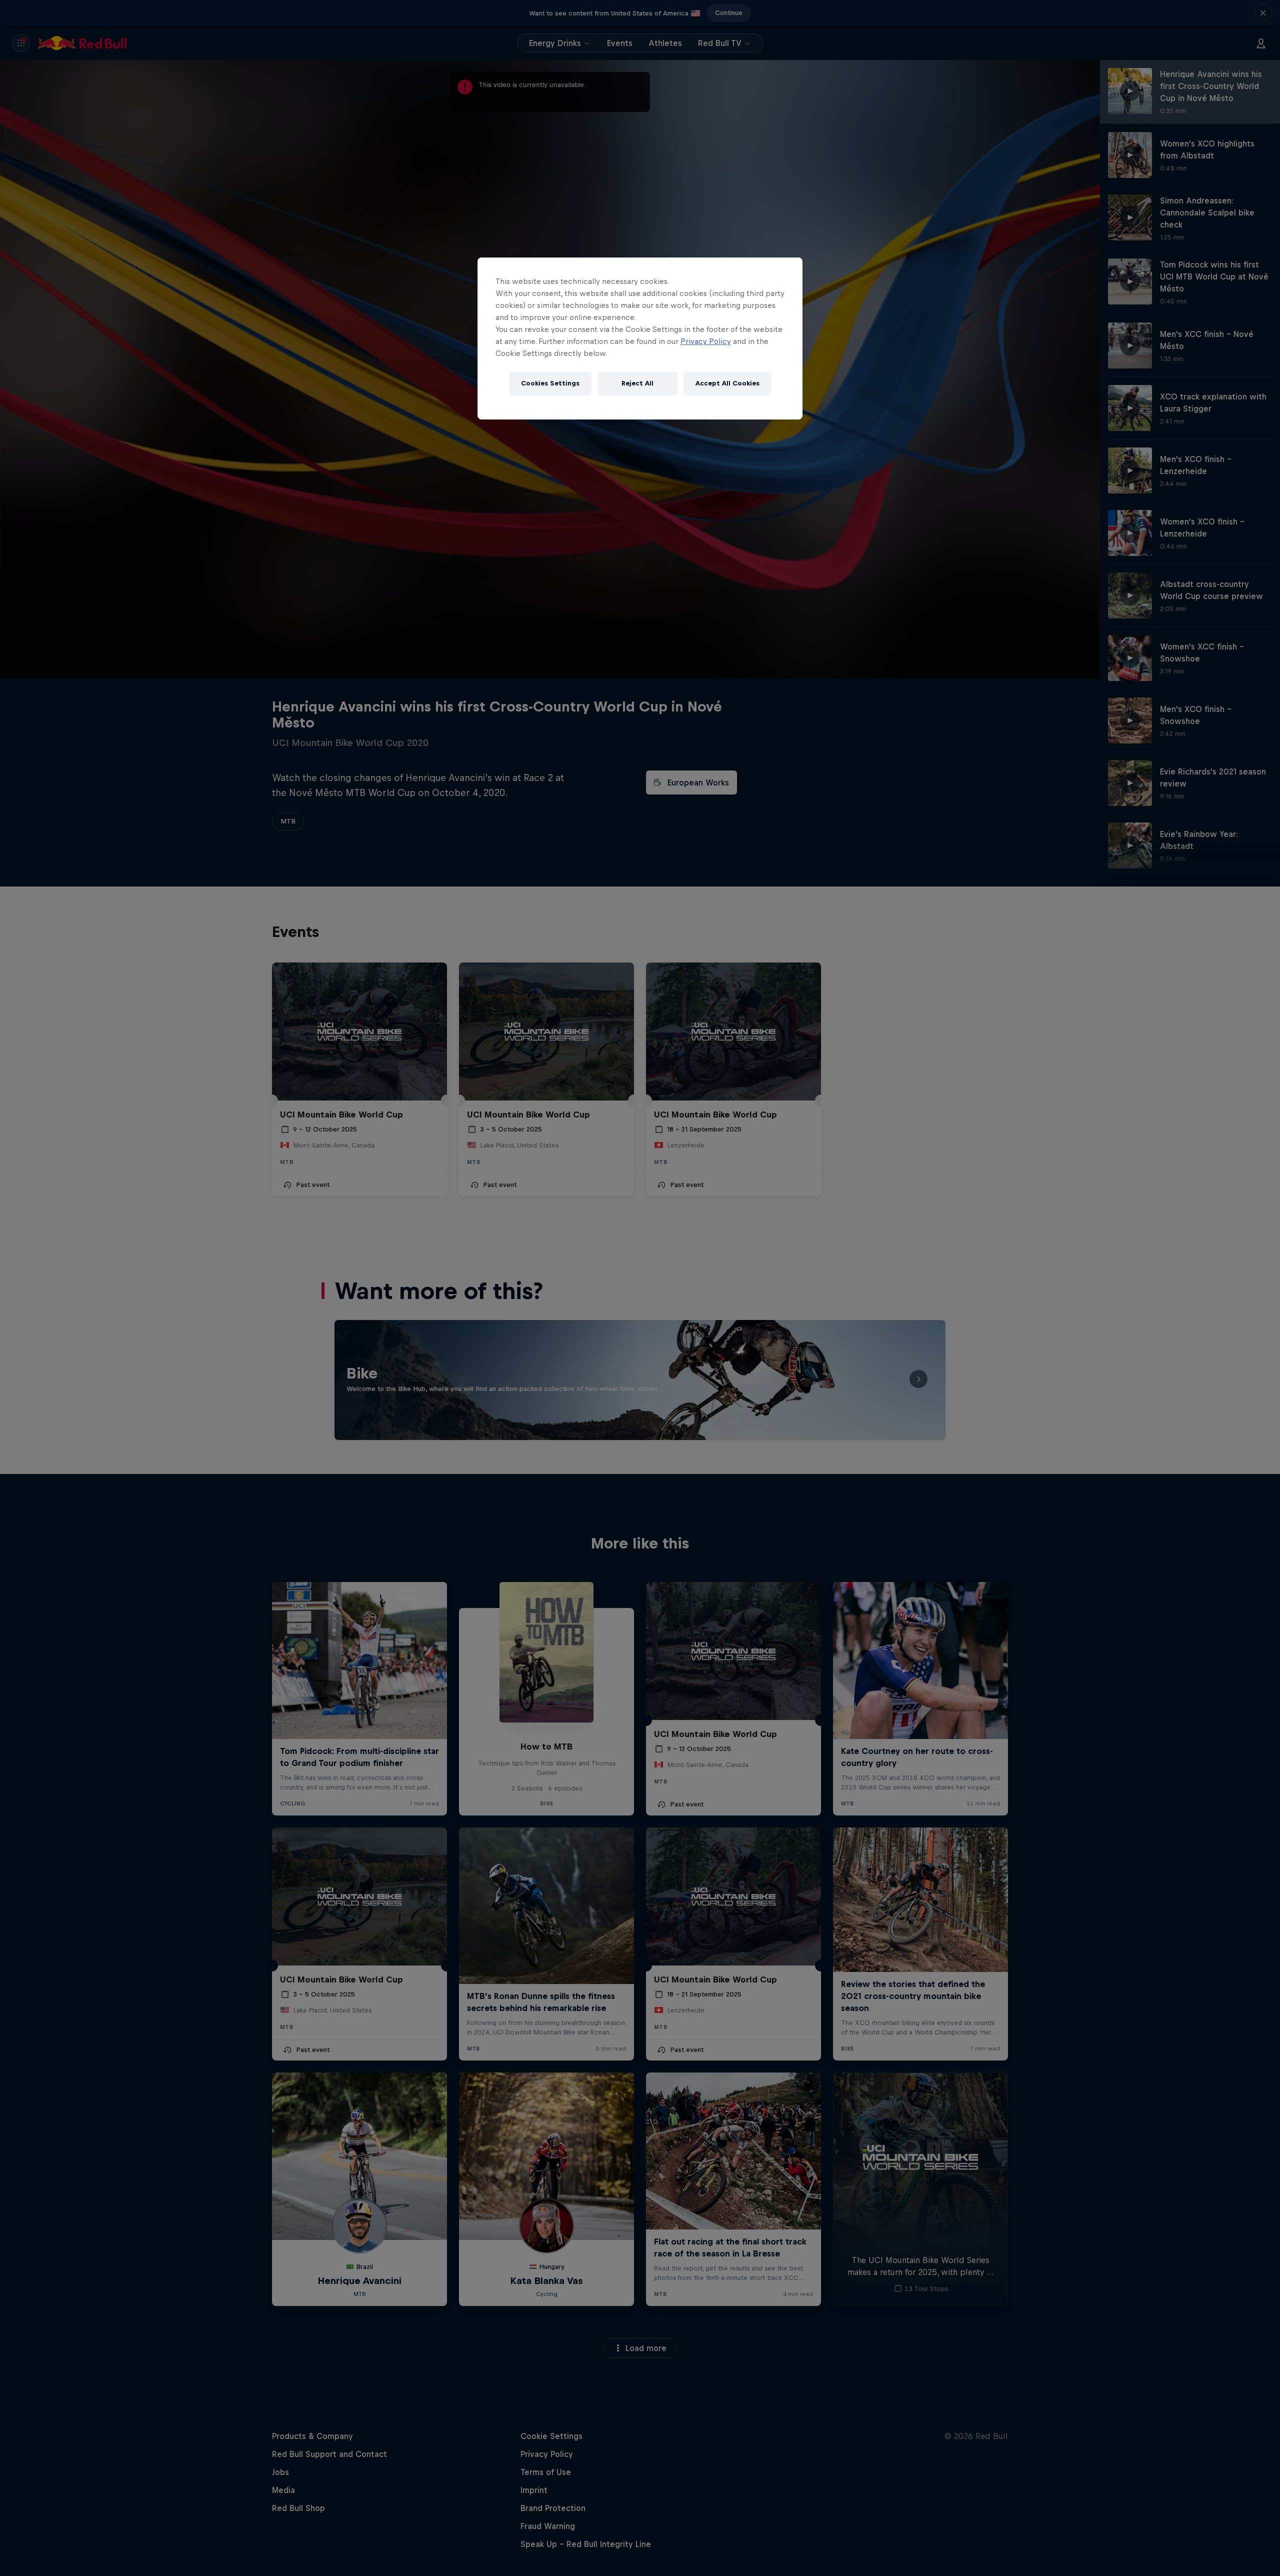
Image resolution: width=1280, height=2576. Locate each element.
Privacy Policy (706, 341)
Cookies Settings (550, 383)
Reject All (637, 383)
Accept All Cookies (727, 383)
